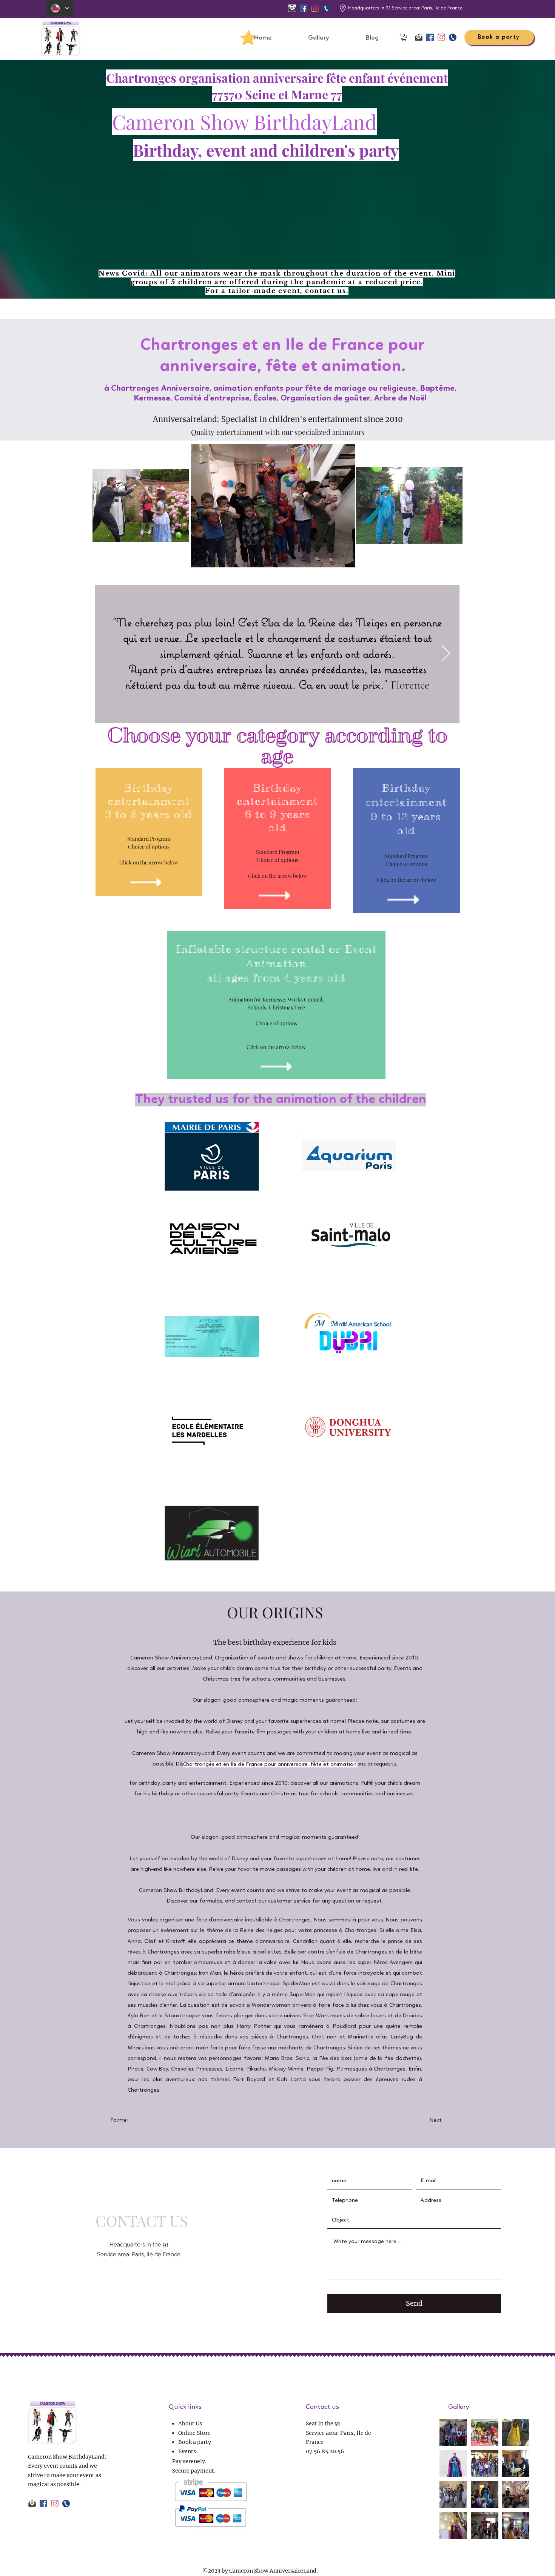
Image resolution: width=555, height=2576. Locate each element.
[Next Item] (446, 654)
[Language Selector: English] (60, 8)
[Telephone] (326, 8)
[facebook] (304, 8)
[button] (404, 37)
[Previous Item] (109, 654)
